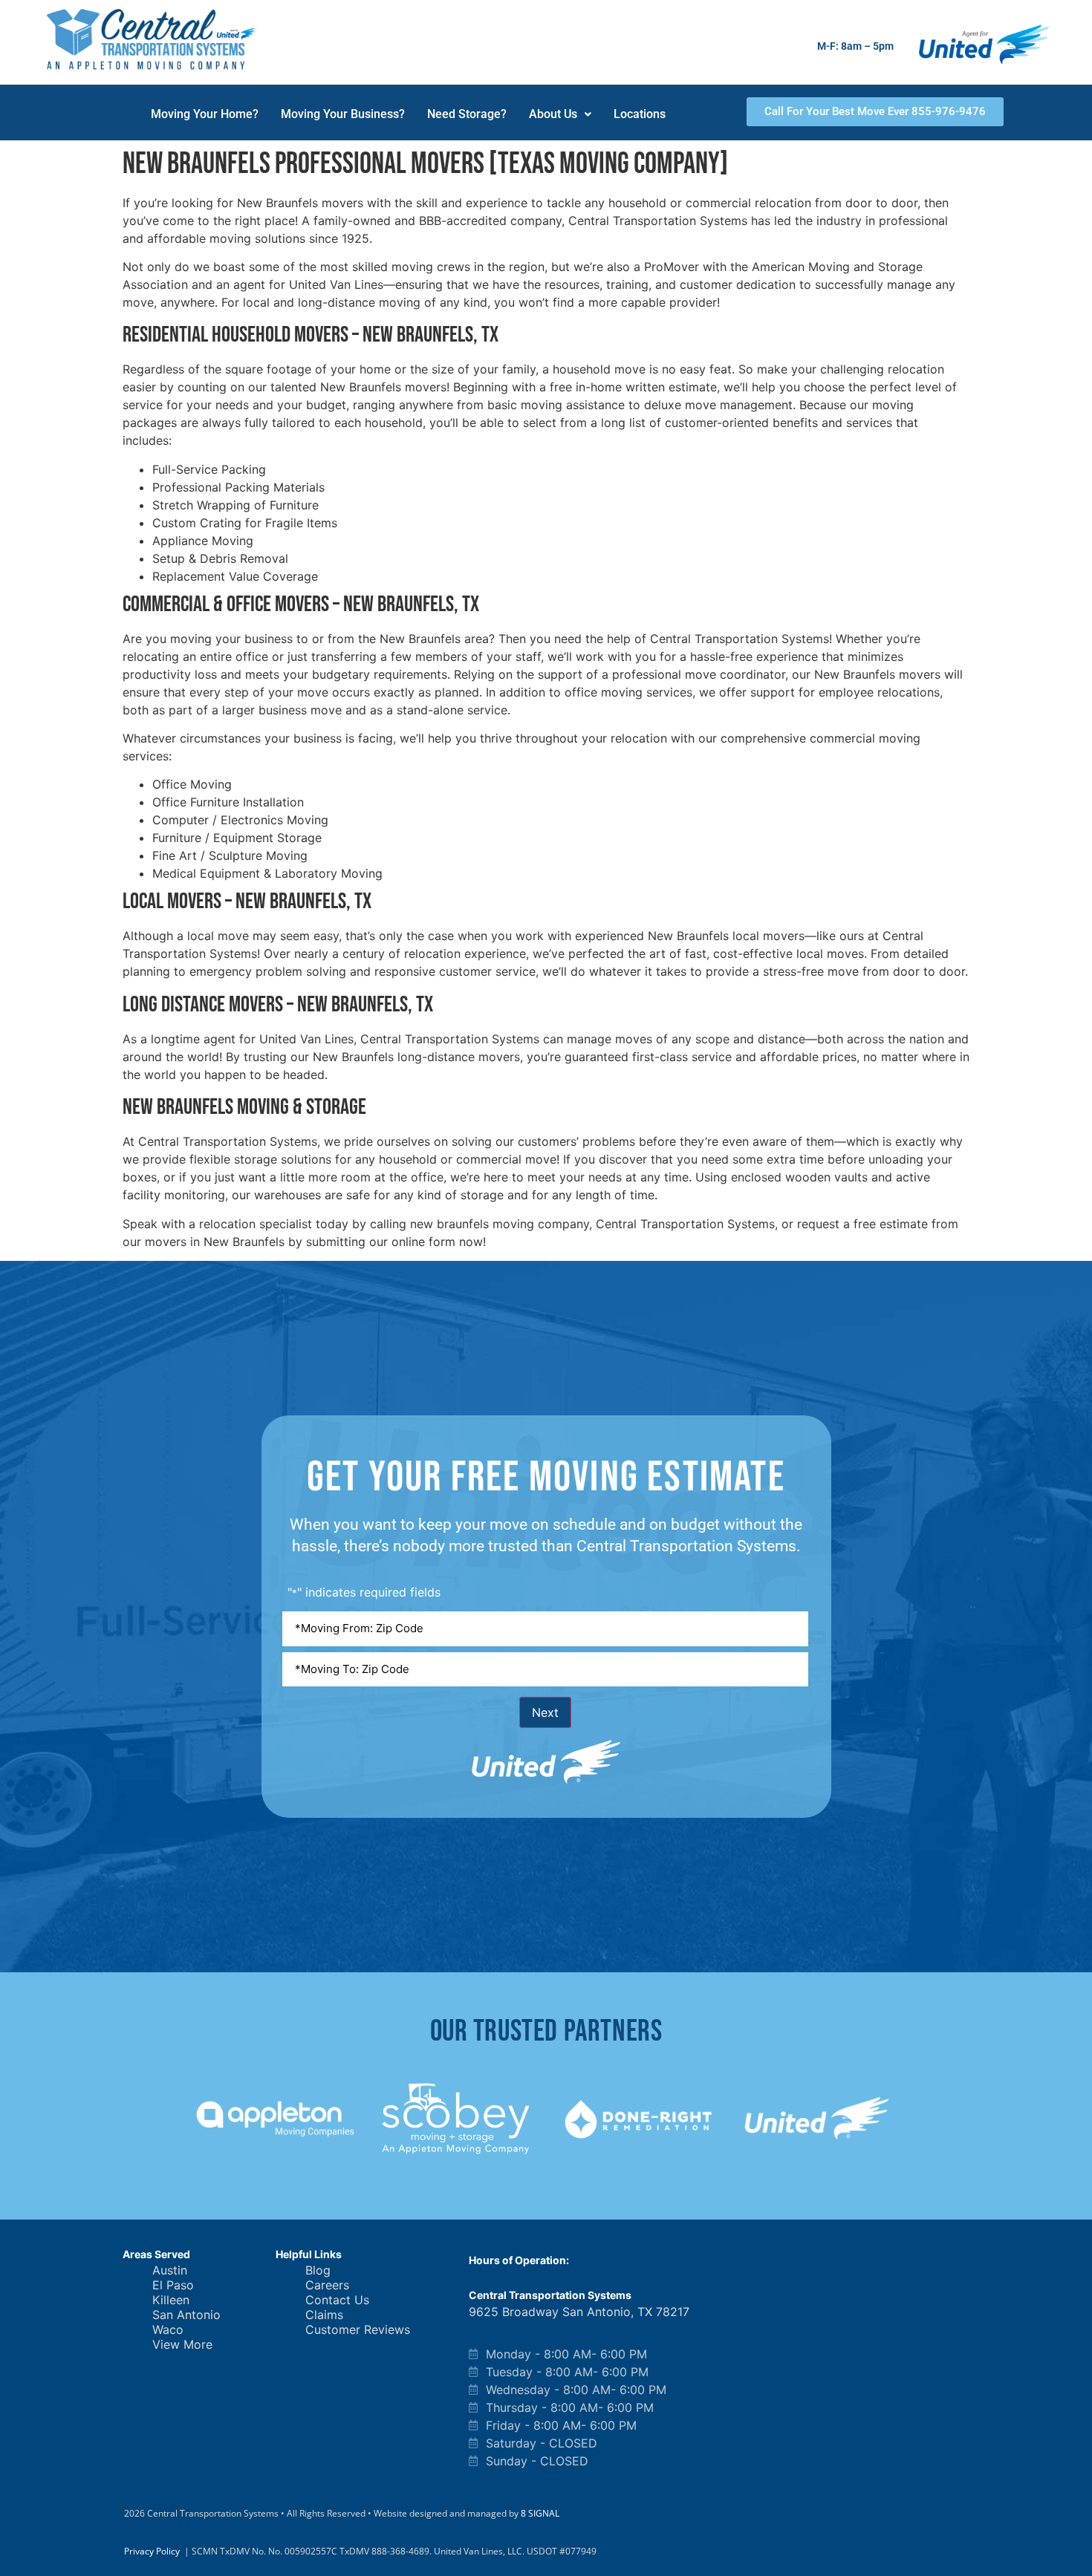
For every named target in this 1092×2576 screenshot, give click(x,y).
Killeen (171, 2300)
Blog (318, 2270)
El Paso (173, 2285)
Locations (640, 114)
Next (545, 1712)
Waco (168, 2329)
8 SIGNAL (540, 2513)
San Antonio (186, 2315)
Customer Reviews (358, 2329)
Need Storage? (467, 114)
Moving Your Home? (205, 114)
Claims (324, 2315)
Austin (170, 2270)
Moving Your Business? (343, 114)
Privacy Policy (152, 2551)
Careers (327, 2285)
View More (182, 2344)
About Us (553, 114)
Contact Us (337, 2300)
